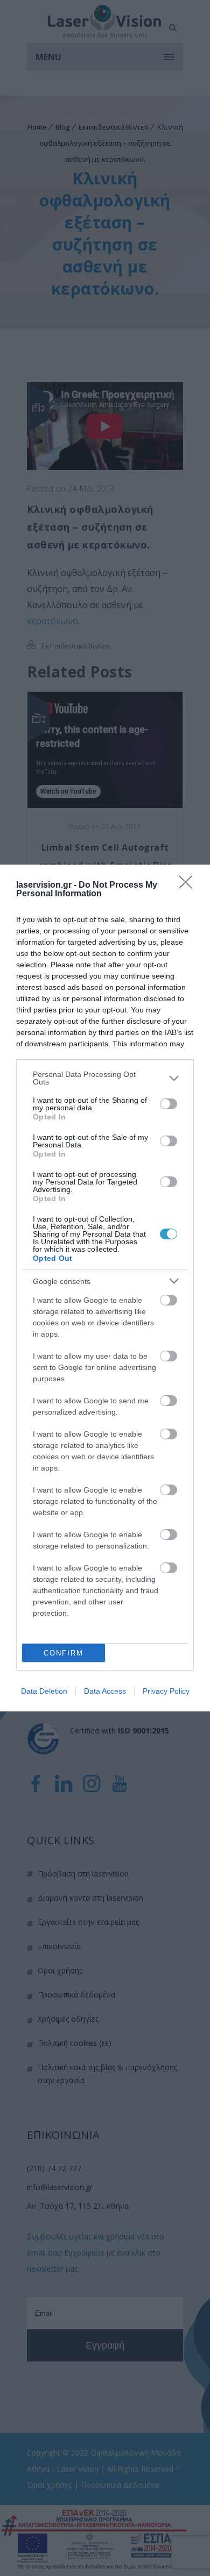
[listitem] (105, 1078)
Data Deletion (44, 1691)
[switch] (169, 1104)
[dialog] (105, 1288)
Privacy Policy (166, 1691)
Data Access (105, 1691)
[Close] (189, 886)
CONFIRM (64, 1653)
